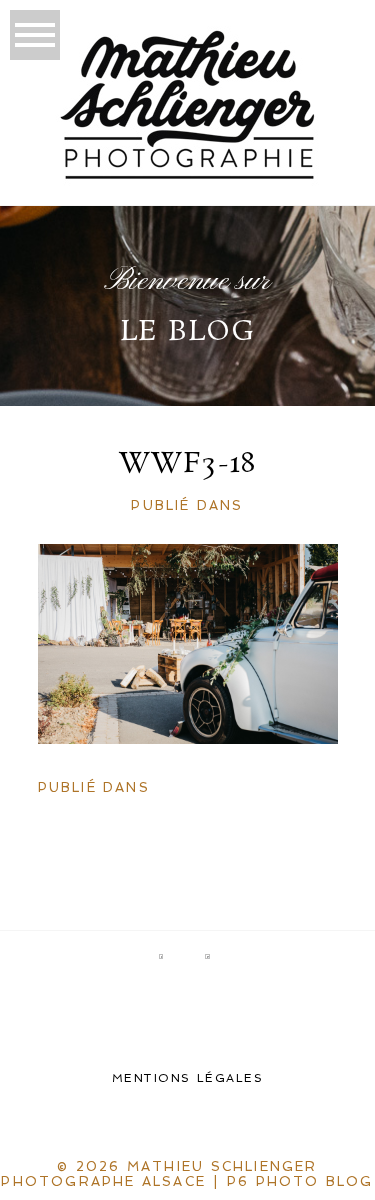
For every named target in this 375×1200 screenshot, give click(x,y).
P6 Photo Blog (300, 1181)
